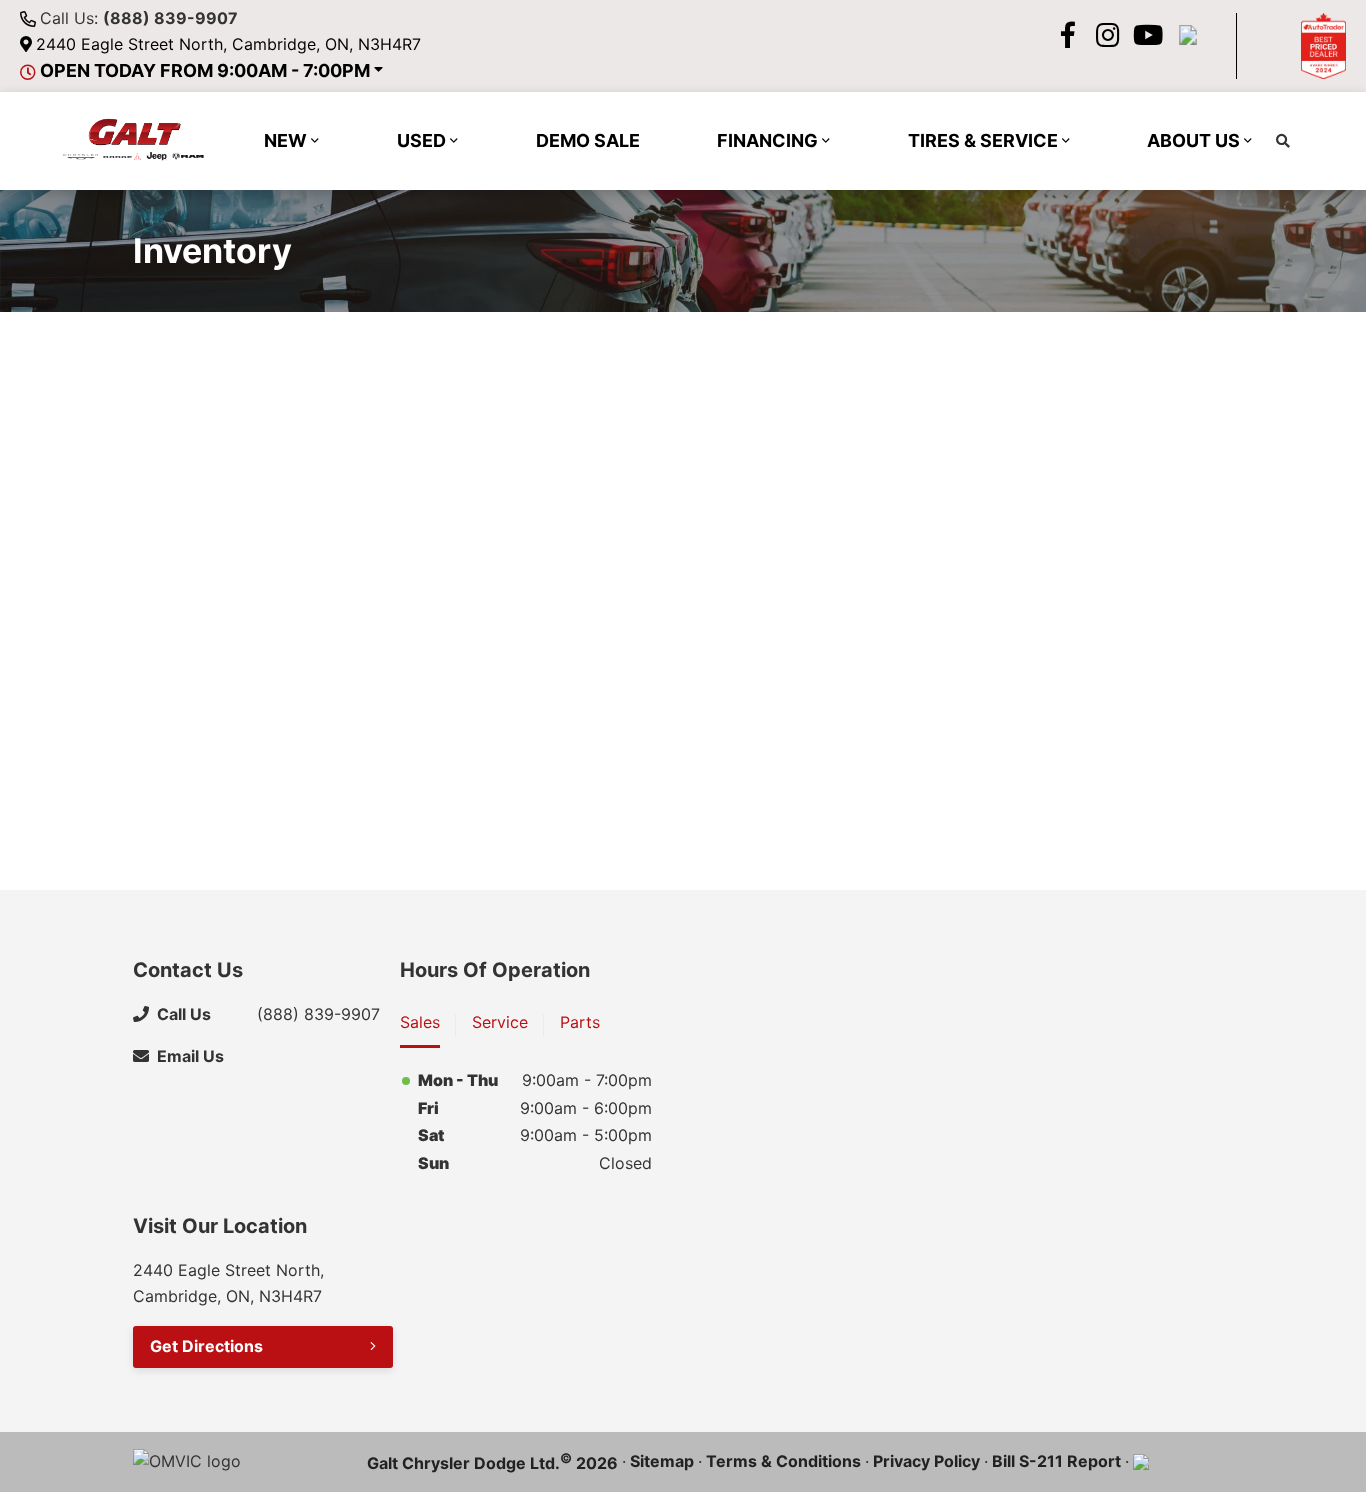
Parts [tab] (580, 1022)
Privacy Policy (926, 1461)
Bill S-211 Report (1056, 1461)
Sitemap (662, 1461)
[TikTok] (1188, 35)
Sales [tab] (420, 1022)
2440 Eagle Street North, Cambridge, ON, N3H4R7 (228, 44)
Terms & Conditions (783, 1461)
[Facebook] (1068, 35)
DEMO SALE (588, 140)
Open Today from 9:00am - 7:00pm (205, 70)
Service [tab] (500, 1022)
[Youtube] (1148, 35)
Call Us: (139, 18)
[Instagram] (1108, 35)
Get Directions (206, 1346)
